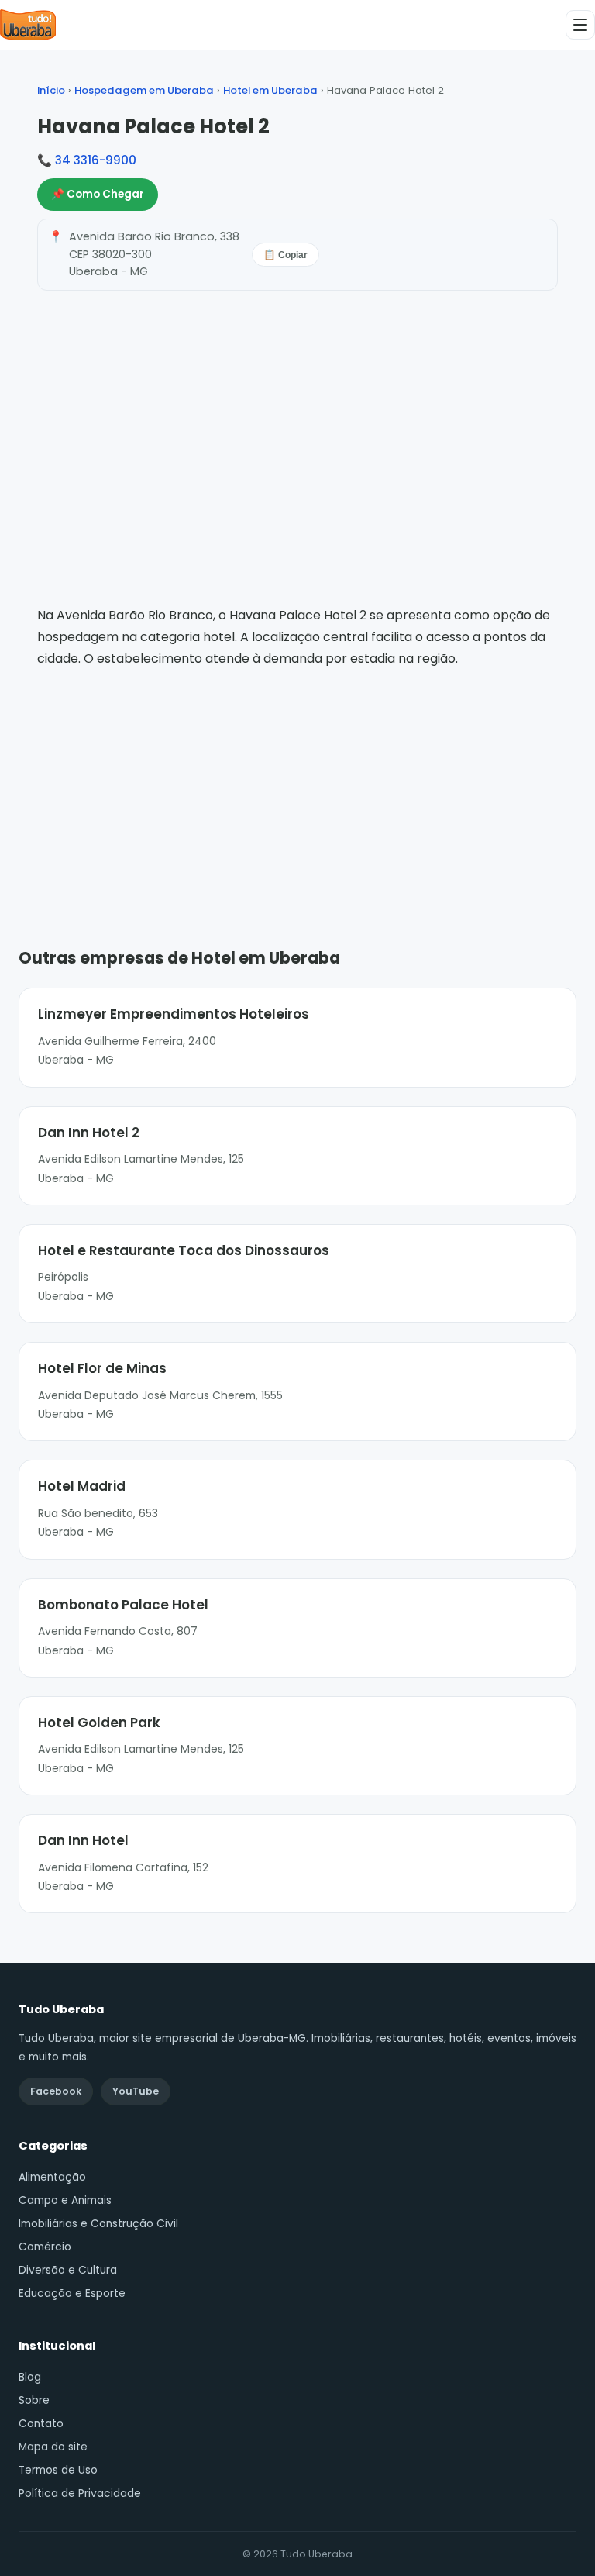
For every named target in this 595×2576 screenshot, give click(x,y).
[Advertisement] (297, 785)
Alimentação (52, 2177)
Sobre (34, 2400)
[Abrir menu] (580, 25)
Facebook (56, 2091)
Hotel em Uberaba (270, 90)
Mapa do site (53, 2447)
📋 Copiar (285, 255)
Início (51, 90)
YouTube (136, 2091)
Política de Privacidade (80, 2493)
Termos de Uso (58, 2470)
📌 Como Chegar (98, 194)
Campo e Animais (65, 2200)
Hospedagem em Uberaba (144, 90)
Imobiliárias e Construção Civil (98, 2224)
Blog (30, 2377)
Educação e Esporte (72, 2293)
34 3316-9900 (96, 160)
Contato (41, 2424)
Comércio (45, 2247)
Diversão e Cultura (68, 2270)
